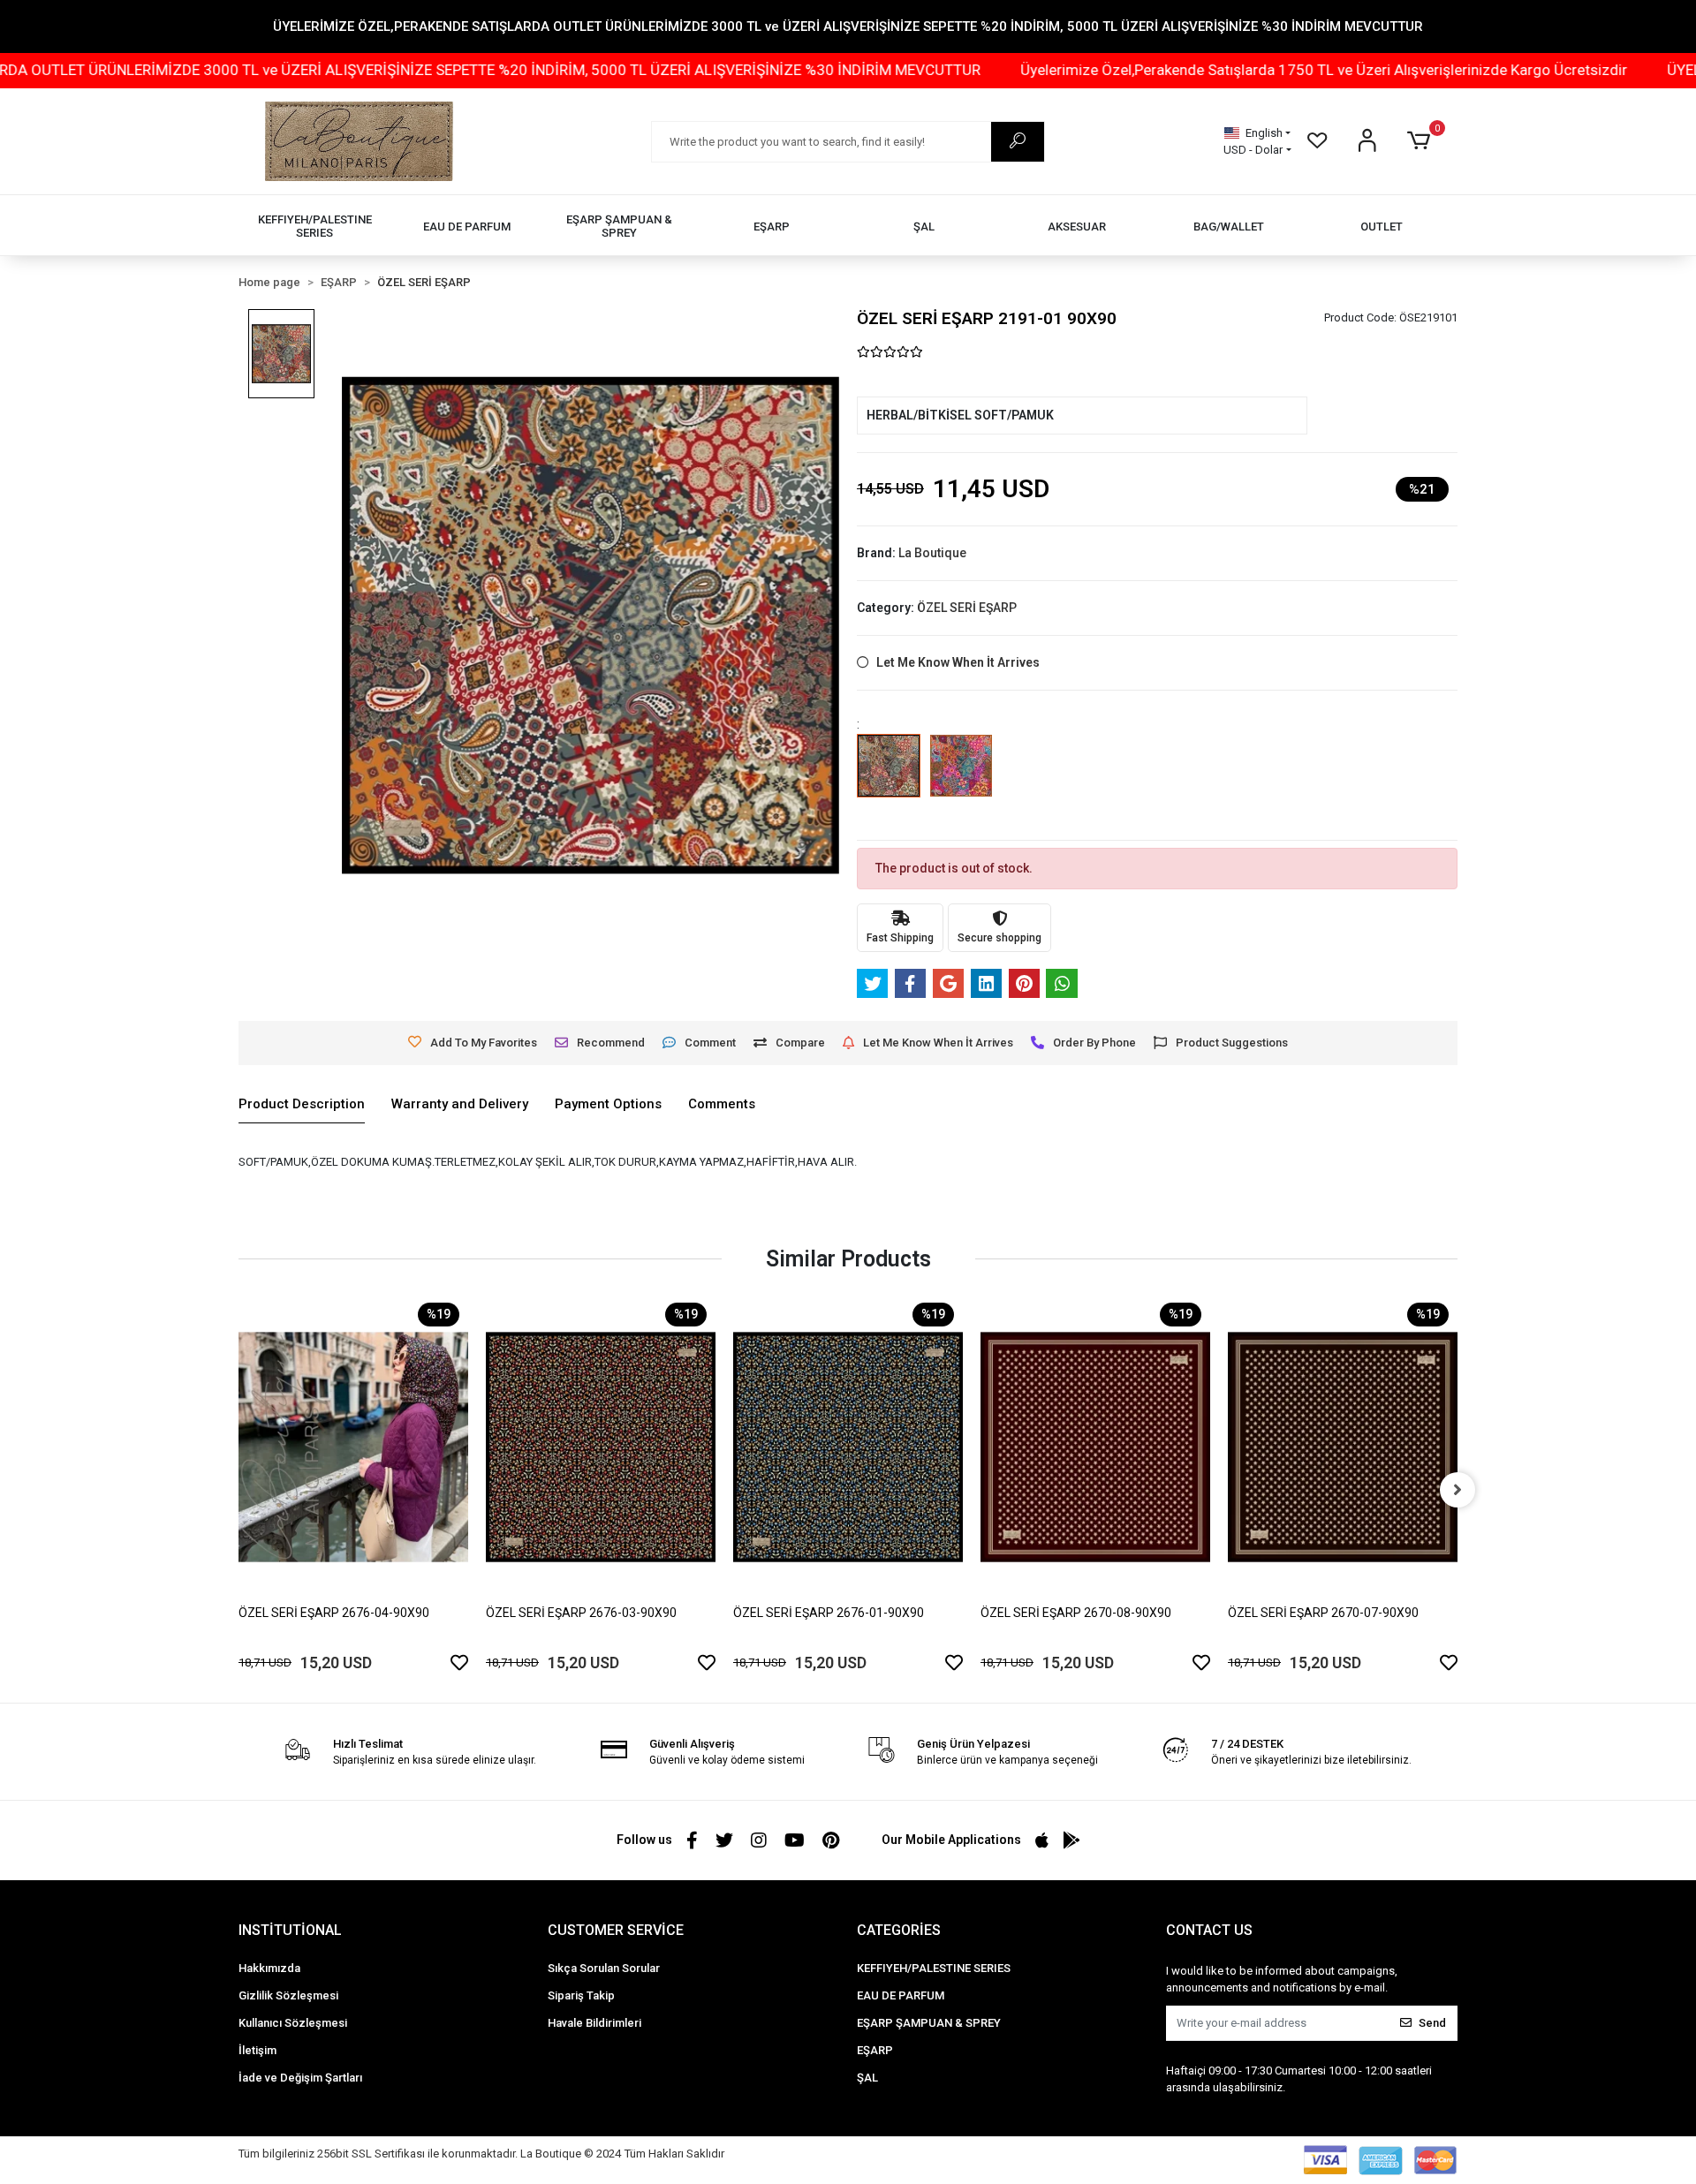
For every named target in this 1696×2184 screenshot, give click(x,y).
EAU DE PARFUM (901, 1995)
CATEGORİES (899, 1930)
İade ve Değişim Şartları (300, 2078)
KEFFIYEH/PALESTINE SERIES (934, 1968)
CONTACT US (1209, 1930)
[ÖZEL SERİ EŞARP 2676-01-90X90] (848, 1447)
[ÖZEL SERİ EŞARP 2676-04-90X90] (353, 1447)
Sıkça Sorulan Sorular (604, 1968)
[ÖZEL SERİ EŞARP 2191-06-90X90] (961, 778)
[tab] (302, 1105)
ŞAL (867, 2078)
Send (1432, 2023)
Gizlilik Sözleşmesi (288, 1995)
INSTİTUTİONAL (290, 1930)
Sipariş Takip (581, 1995)
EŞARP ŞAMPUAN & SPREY (929, 2023)
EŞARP (875, 2050)
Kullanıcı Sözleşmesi (293, 2023)
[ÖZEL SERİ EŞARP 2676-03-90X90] (601, 1447)
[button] (1422, 141)
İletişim (257, 2050)
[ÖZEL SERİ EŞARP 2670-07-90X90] (1343, 1447)
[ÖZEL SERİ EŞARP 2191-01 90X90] (889, 778)
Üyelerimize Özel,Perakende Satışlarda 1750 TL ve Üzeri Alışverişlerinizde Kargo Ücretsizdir (1187, 70)
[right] (1457, 1490)
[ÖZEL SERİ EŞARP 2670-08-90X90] (1095, 1447)
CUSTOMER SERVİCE (616, 1930)
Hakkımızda (269, 1968)
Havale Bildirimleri (594, 2023)
